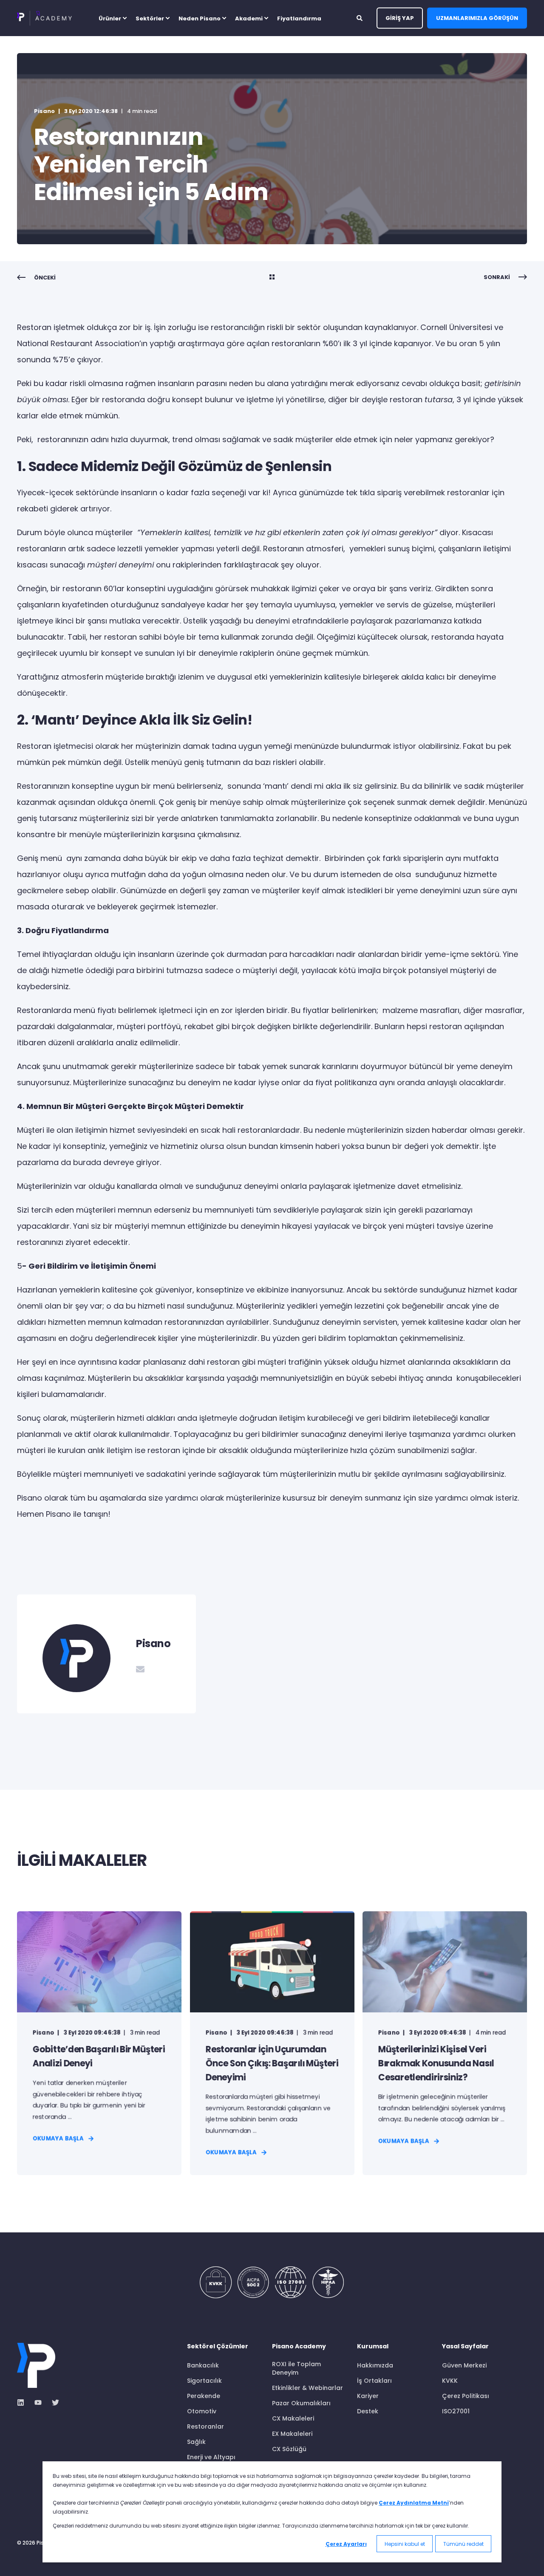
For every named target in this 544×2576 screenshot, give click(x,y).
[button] (17, 2559)
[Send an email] (140, 1669)
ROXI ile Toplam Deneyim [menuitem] (296, 2368)
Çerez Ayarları (346, 2544)
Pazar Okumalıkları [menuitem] (301, 2403)
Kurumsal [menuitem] (373, 2347)
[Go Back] (272, 278)
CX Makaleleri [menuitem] (293, 2418)
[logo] (36, 2365)
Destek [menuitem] (368, 2411)
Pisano (44, 111)
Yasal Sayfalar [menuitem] (465, 2347)
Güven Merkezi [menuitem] (464, 2365)
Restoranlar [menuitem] (205, 2426)
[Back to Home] (44, 18)
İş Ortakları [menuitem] (374, 2381)
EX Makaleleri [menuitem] (292, 2434)
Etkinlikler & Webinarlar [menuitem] (307, 2388)
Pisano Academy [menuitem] (299, 2347)
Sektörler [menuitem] (150, 18)
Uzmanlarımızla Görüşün (477, 18)
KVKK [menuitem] (450, 2381)
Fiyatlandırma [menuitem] (299, 18)
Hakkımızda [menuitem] (375, 2365)
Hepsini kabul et (405, 2544)
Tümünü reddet (463, 2544)
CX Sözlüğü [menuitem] (289, 2449)
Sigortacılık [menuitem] (204, 2381)
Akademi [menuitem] (249, 18)
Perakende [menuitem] (204, 2396)
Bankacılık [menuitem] (203, 2365)
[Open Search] (360, 17)
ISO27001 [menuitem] (456, 2411)
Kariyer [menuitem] (368, 2396)
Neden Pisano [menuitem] (200, 18)
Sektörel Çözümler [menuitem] (218, 2347)
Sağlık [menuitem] (196, 2442)
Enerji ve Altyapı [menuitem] (211, 2457)
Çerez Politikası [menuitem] (466, 2396)
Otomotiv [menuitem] (202, 2411)
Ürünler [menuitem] (110, 18)
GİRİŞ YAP (400, 18)
